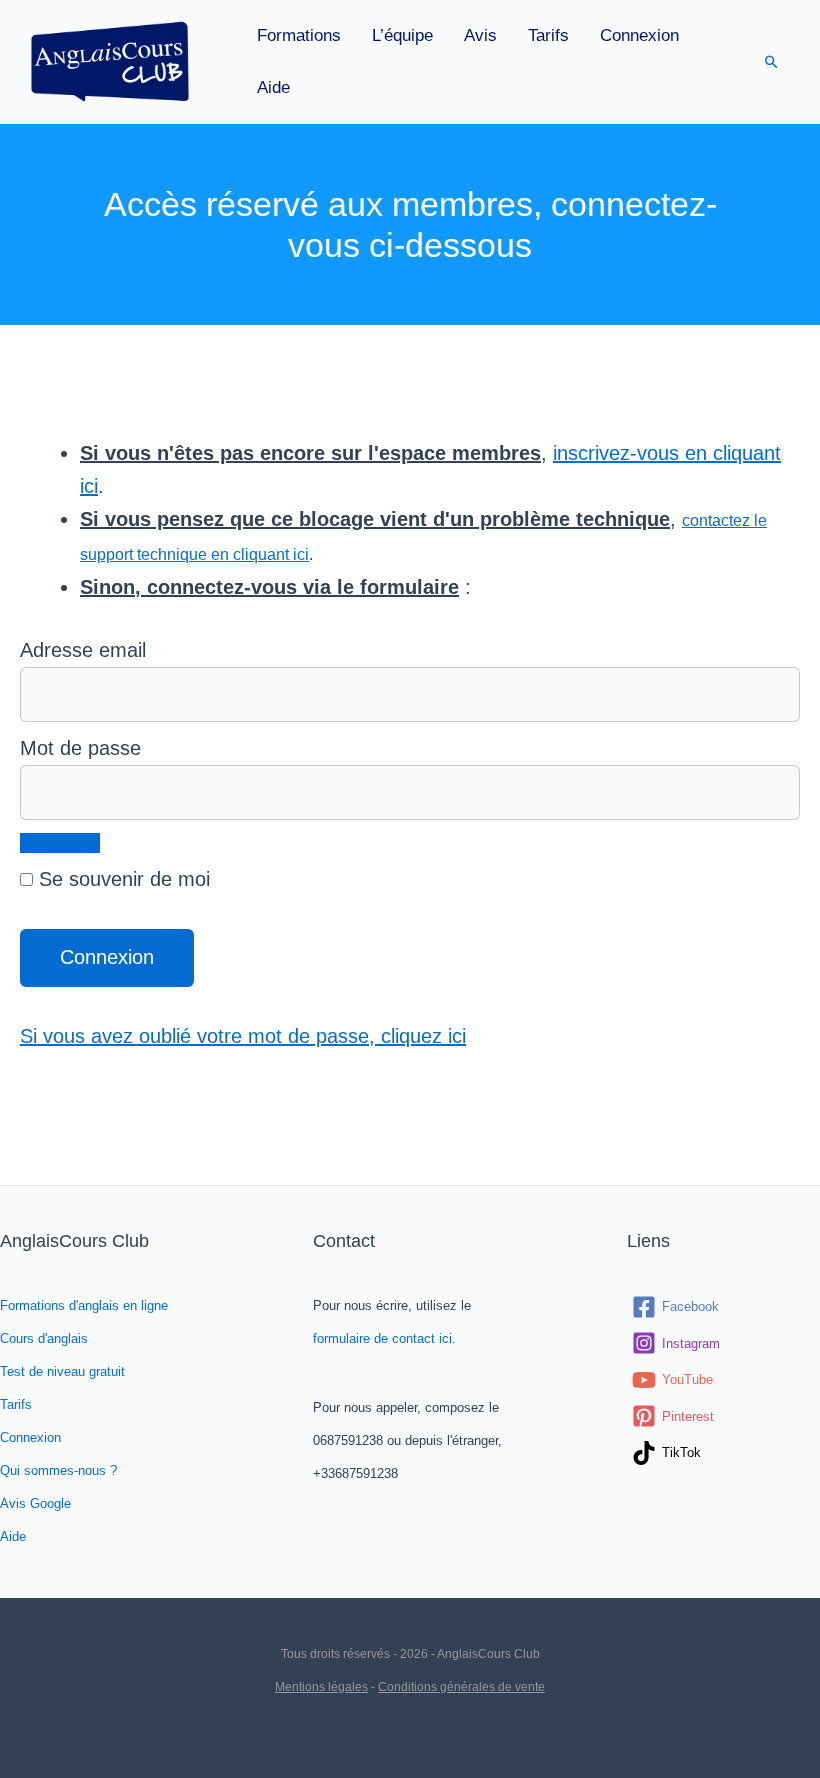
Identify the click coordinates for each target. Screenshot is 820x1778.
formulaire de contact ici (382, 1338)
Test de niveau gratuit (62, 1371)
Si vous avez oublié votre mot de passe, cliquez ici (243, 1036)
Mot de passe (80, 748)
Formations (299, 35)
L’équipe (402, 35)
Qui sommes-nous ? (58, 1470)
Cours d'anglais (44, 1338)
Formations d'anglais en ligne (84, 1305)
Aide (273, 87)
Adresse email (83, 650)
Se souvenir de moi (121, 879)
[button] (771, 61)
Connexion (639, 35)
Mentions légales (321, 1687)
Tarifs (548, 35)
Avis (480, 35)
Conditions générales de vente (461, 1687)
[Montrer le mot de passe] (60, 843)
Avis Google (35, 1503)
